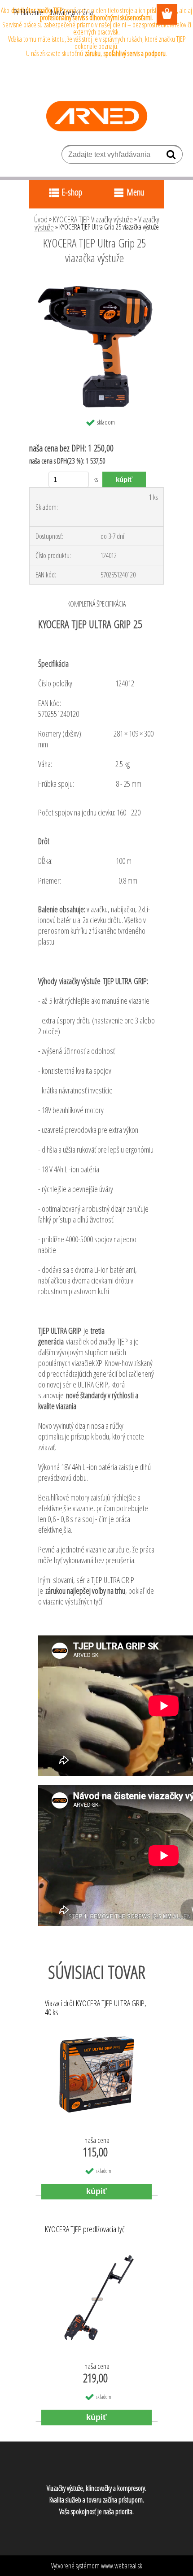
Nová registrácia (72, 12)
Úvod (41, 219)
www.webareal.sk (122, 2566)
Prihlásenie (28, 12)
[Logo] (97, 116)
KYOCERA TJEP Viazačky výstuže (93, 219)
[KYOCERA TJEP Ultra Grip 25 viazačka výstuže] (96, 282)
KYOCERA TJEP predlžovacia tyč (85, 2229)
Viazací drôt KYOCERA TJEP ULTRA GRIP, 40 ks (96, 2008)
